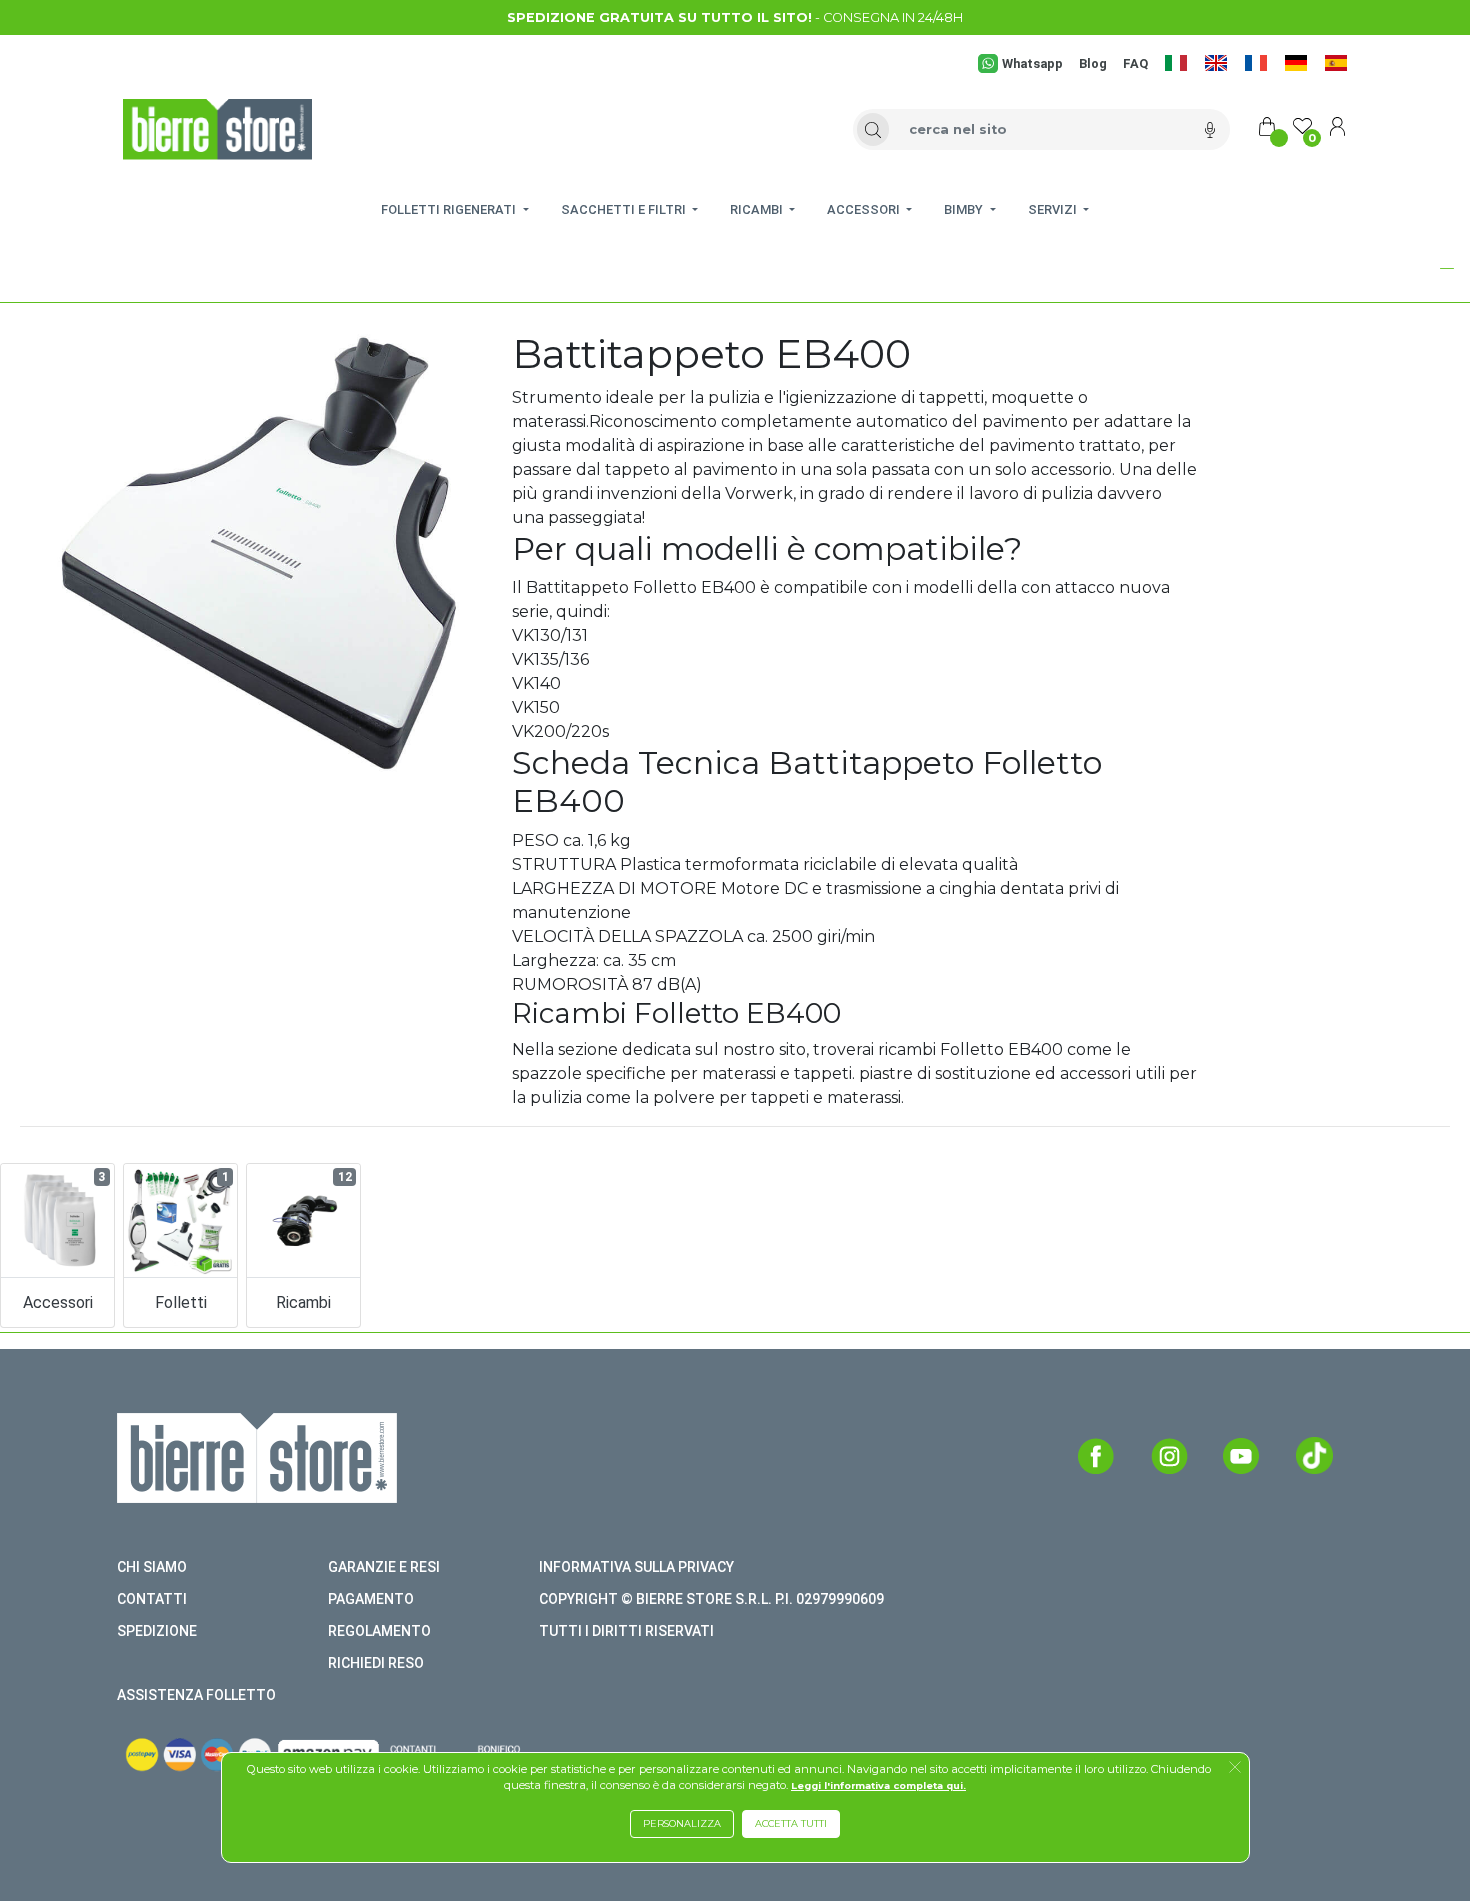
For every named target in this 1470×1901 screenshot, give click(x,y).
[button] (1394, 268)
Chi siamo (152, 1567)
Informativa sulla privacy (636, 1567)
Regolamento (379, 1631)
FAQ (1135, 63)
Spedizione (157, 1631)
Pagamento (371, 1599)
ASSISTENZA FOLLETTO (196, 1695)
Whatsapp (1032, 63)
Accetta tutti (791, 1823)
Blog (1093, 63)
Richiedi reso (376, 1663)
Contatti (152, 1599)
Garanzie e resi (384, 1567)
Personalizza (682, 1823)
